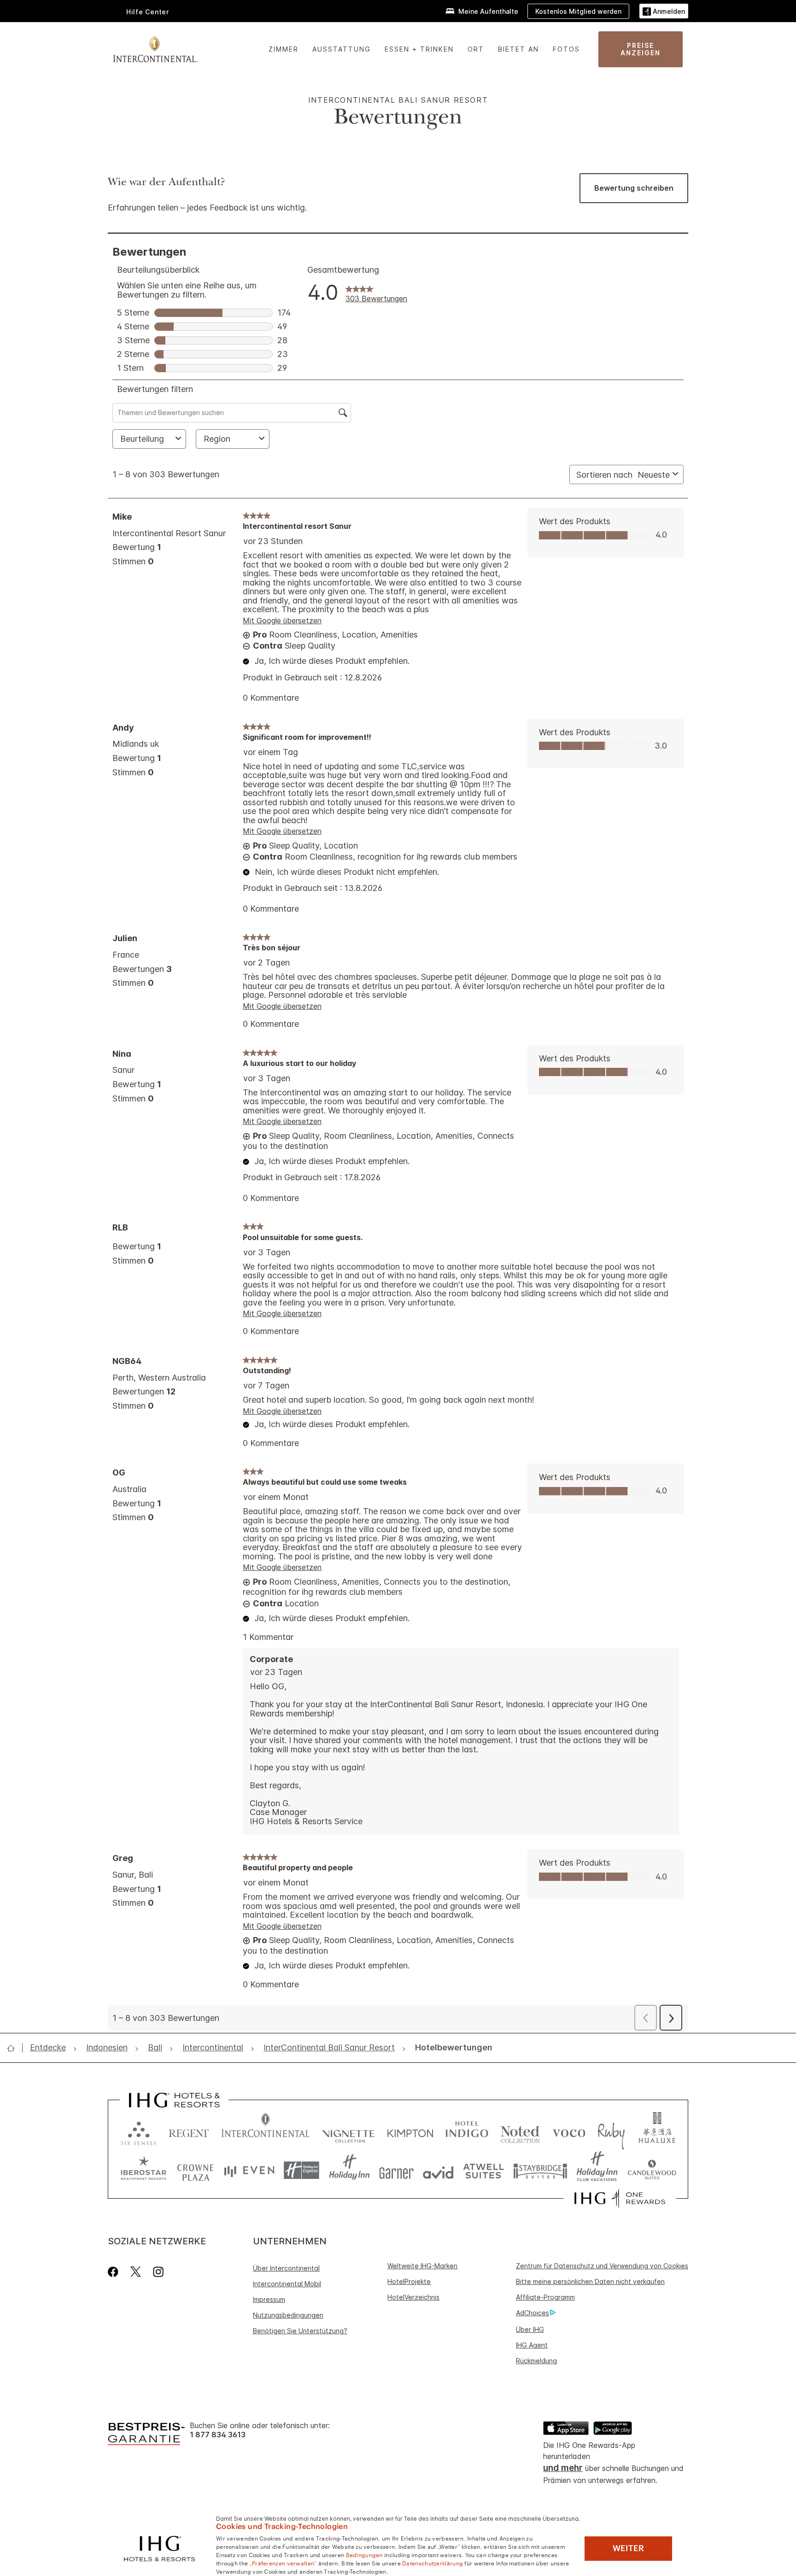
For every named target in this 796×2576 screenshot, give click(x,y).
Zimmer (284, 49)
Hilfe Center (148, 12)
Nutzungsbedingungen (288, 2315)
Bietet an (518, 49)
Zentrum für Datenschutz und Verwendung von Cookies (602, 2266)
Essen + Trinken (419, 49)
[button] (664, 11)
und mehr (563, 2468)
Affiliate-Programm (545, 2297)
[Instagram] (158, 2272)
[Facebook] (115, 2272)
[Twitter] (136, 2272)
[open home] (15, 2048)
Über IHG (530, 2329)
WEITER (628, 2548)
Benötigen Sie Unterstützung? (300, 2331)
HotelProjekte (409, 2281)
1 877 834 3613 (218, 2435)
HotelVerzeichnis (413, 2297)
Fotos (566, 49)
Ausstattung (342, 49)
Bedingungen (364, 2554)
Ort (476, 49)
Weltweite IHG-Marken (422, 2266)
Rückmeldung (536, 2361)
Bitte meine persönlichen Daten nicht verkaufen (590, 2281)
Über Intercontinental (286, 2268)
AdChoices (533, 2313)
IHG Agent (532, 2345)
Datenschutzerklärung (433, 2563)
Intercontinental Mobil (287, 2284)
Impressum (269, 2299)
